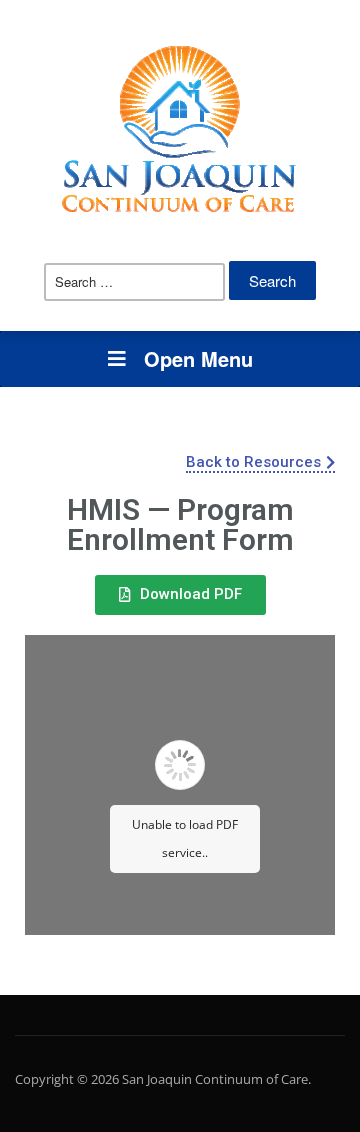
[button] (260, 464)
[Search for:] (134, 282)
